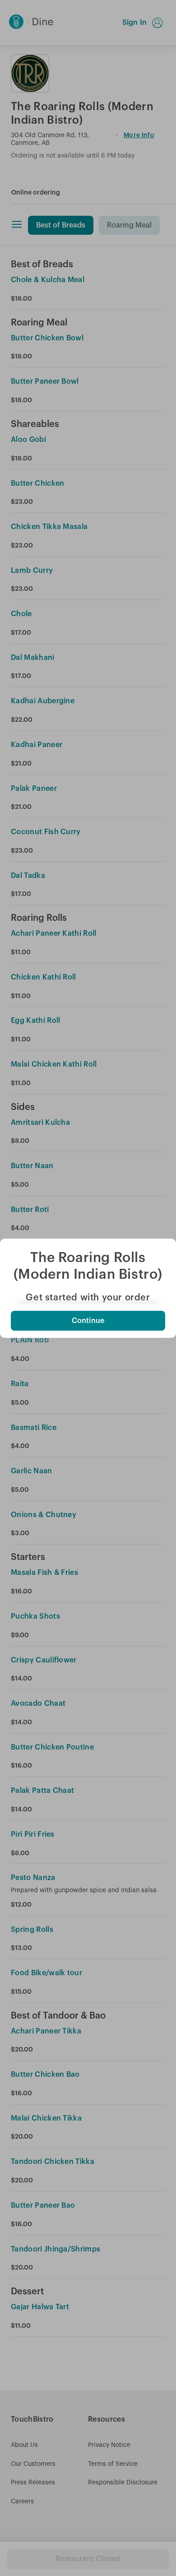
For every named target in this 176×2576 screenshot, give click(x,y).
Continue (88, 1321)
